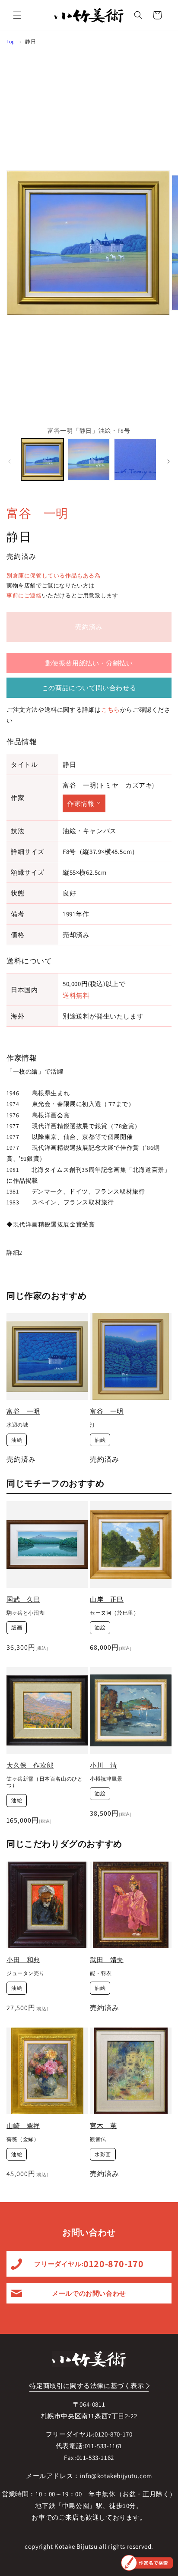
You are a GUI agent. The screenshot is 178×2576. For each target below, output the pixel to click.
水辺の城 (17, 1425)
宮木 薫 (103, 2126)
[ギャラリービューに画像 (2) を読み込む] (89, 460)
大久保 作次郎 (30, 1765)
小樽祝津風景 (106, 1779)
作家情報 (81, 803)
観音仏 (98, 2139)
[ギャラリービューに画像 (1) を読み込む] (42, 460)
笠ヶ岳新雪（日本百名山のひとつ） (44, 1782)
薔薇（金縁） (23, 2139)
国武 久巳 (23, 1599)
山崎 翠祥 (23, 2126)
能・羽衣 (101, 1973)
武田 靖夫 (107, 1960)
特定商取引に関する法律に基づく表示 (87, 2386)
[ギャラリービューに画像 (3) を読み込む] (135, 460)
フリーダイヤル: (89, 2264)
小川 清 (103, 1765)
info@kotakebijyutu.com (116, 2476)
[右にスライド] (168, 461)
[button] (17, 15)
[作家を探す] (147, 2563)
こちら (111, 710)
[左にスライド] (10, 461)
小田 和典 (23, 1960)
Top (11, 41)
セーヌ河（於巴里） (114, 1613)
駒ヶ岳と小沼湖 (25, 1613)
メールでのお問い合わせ (89, 2293)
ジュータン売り (25, 1973)
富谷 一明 (37, 513)
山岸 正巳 (107, 1599)
